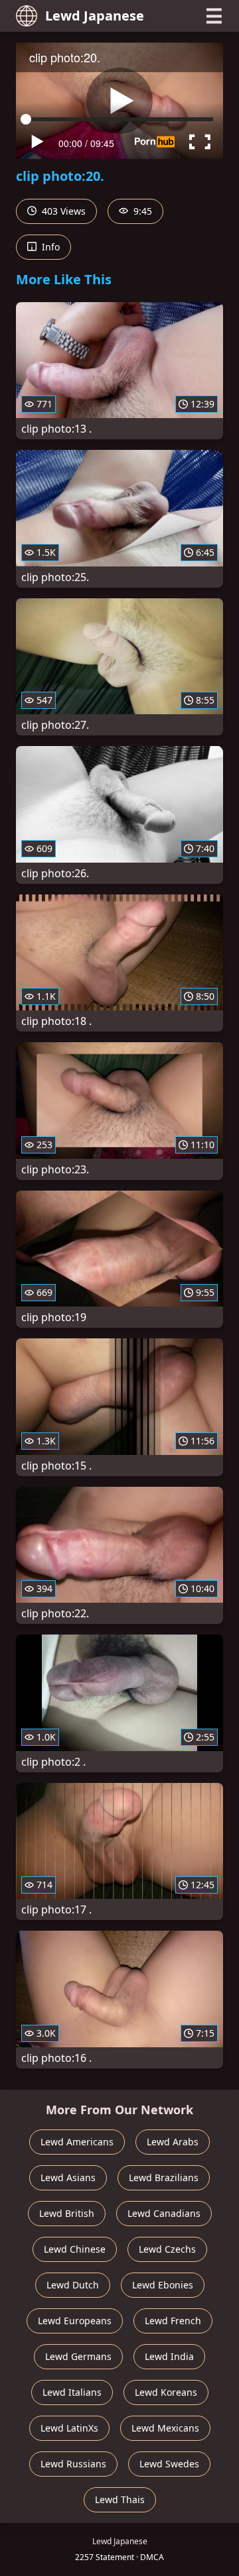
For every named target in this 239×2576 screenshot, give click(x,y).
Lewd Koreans (166, 2392)
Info (49, 247)
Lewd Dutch (73, 2285)
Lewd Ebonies (163, 2285)
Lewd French (173, 2321)
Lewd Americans (77, 2142)
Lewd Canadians (164, 2213)
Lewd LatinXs (69, 2428)
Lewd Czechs (167, 2249)
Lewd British (67, 2213)
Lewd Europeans (75, 2321)
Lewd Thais (120, 2499)
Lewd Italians (72, 2392)
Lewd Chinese (75, 2249)
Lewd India (169, 2356)
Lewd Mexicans (165, 2428)
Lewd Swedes (169, 2464)
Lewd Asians (68, 2177)
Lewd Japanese (95, 16)
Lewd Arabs (173, 2142)
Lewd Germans (78, 2356)
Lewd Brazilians (164, 2177)
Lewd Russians (73, 2464)
